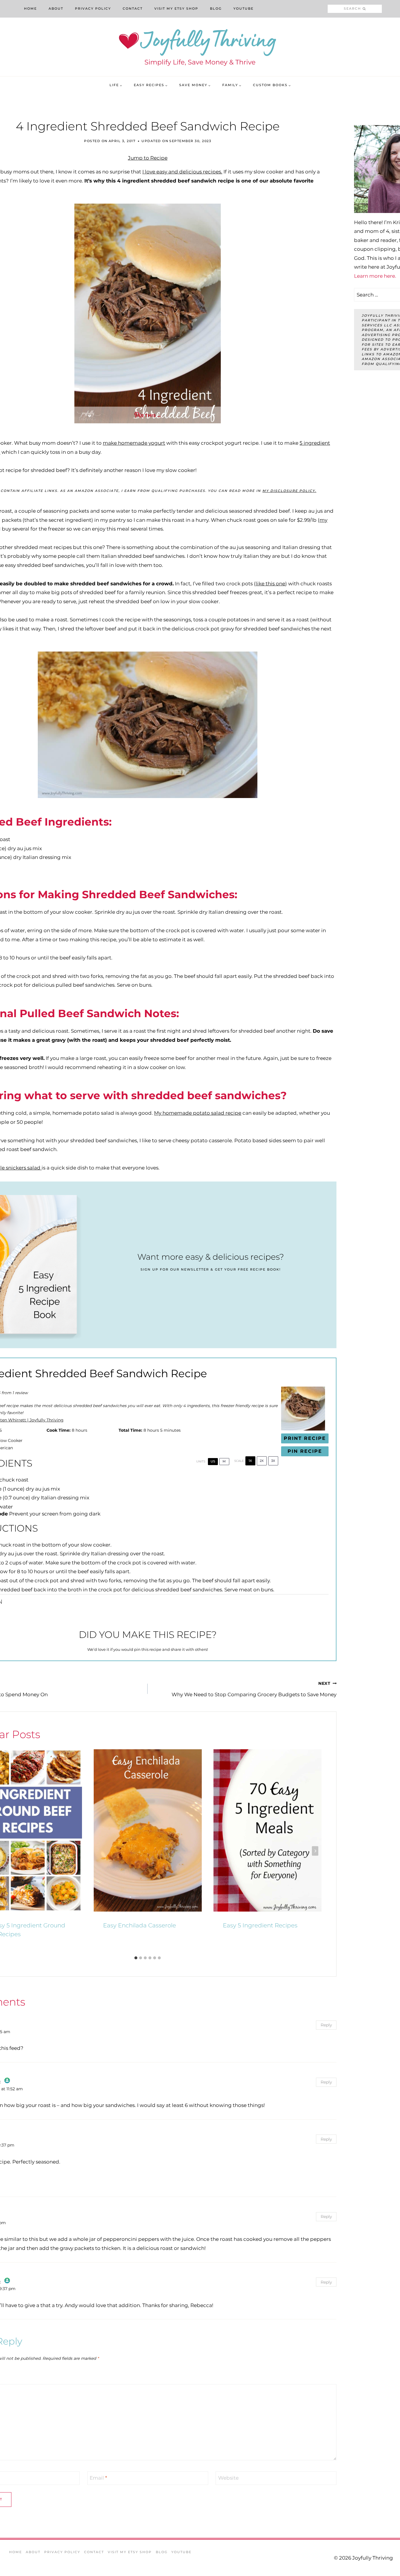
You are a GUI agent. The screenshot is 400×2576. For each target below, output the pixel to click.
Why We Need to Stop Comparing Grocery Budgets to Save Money (254, 1689)
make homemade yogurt (134, 443)
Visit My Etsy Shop (176, 8)
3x (273, 1461)
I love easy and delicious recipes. (182, 172)
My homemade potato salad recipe (198, 1113)
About (56, 8)
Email (98, 2478)
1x (250, 1461)
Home (30, 8)
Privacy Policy (93, 8)
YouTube (243, 8)
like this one (270, 584)
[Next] (315, 1851)
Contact (133, 8)
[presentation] (148, 1830)
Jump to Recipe (148, 158)
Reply (326, 2025)
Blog (216, 8)
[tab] (136, 1958)
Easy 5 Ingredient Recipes (260, 1925)
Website (228, 2478)
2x (262, 1461)
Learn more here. (375, 276)
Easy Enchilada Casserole (140, 1925)
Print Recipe (305, 1438)
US (213, 1461)
